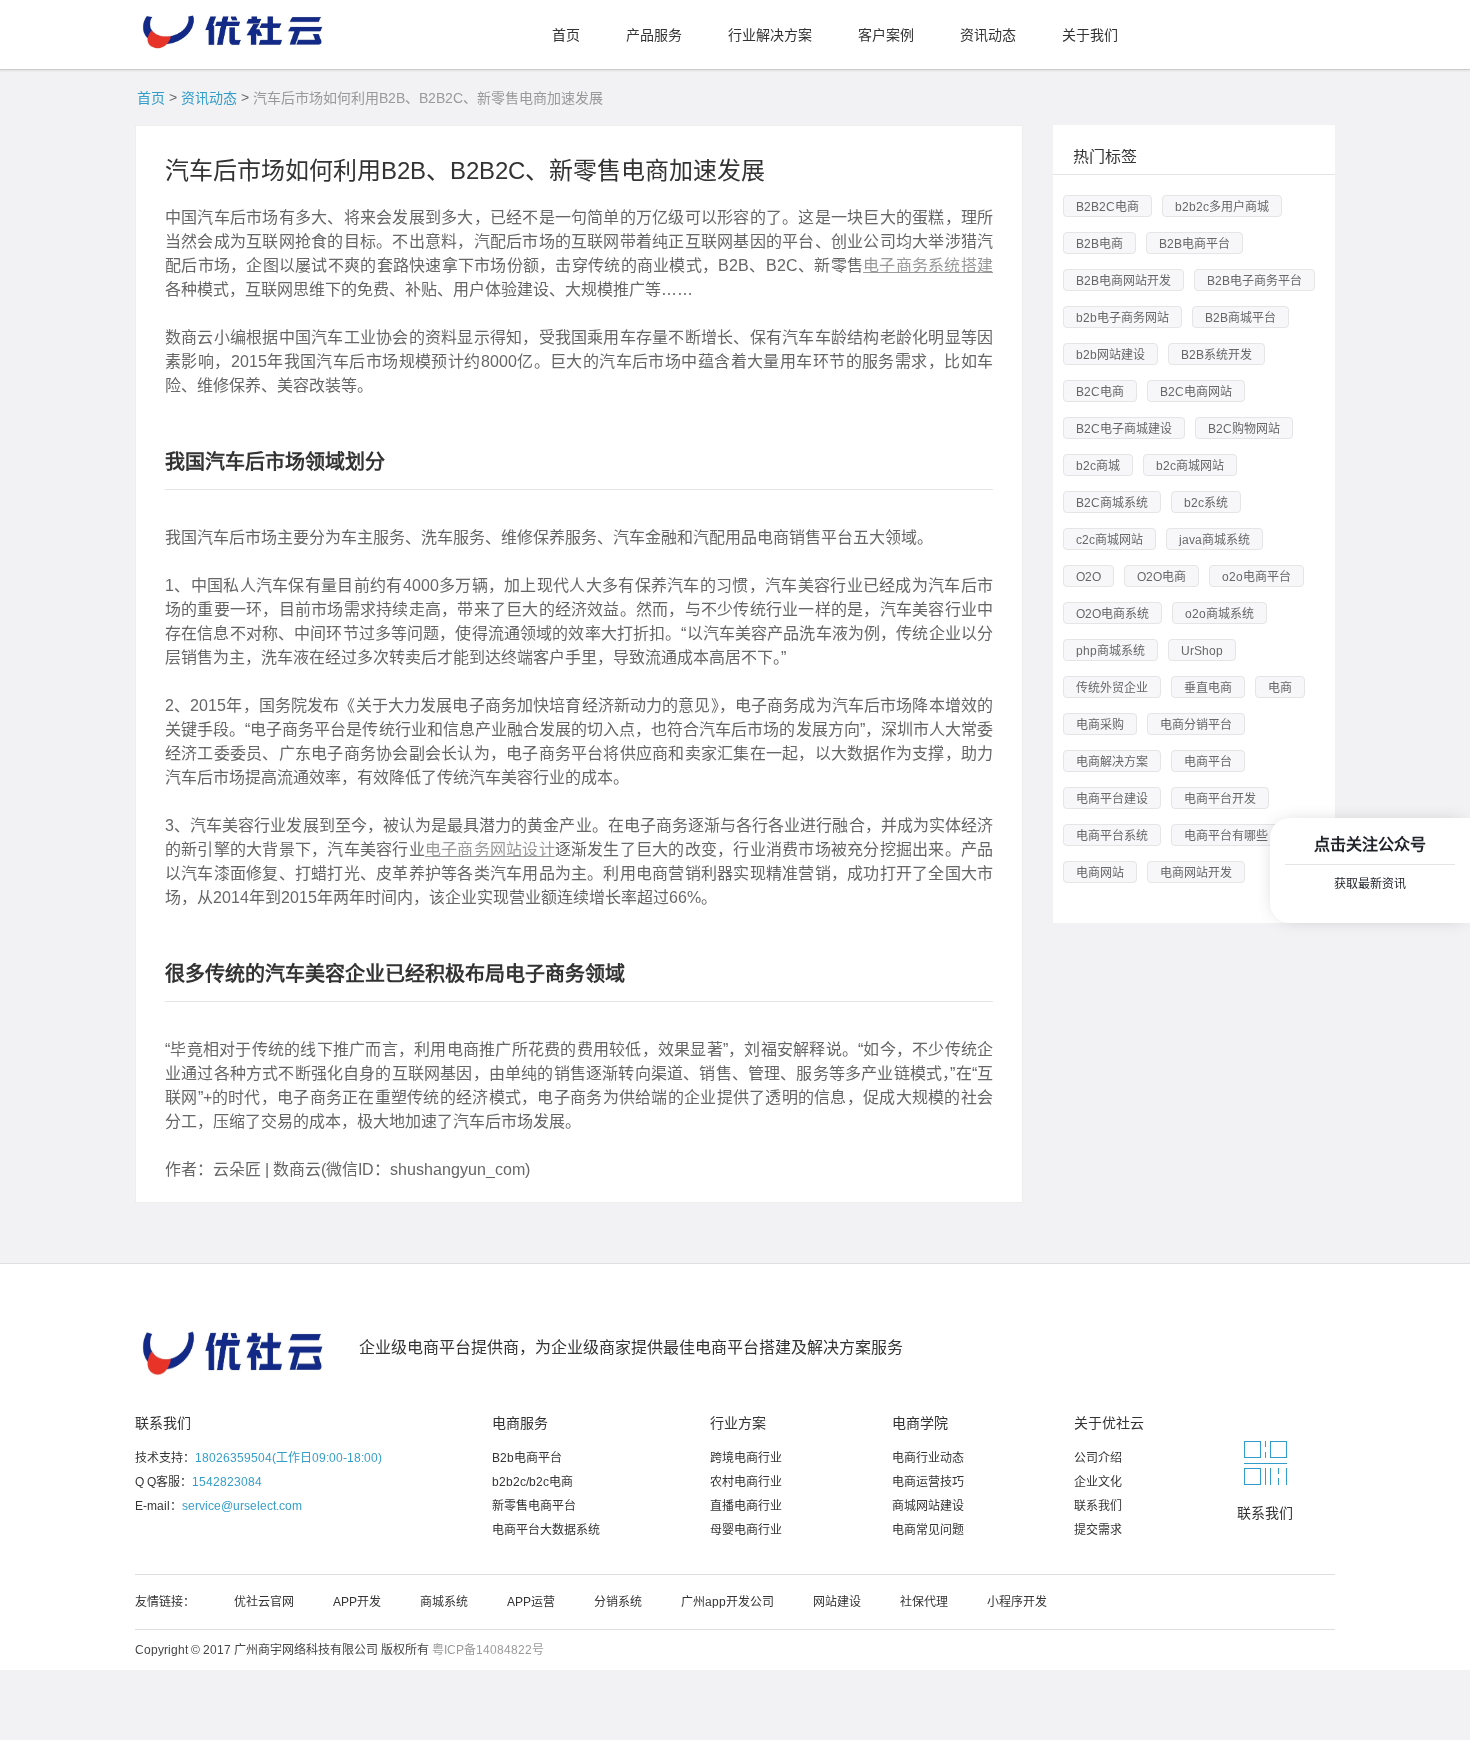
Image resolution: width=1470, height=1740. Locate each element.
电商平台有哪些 (1226, 836)
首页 (151, 98)
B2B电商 (1099, 244)
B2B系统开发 (1216, 355)
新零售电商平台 (534, 1506)
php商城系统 (1110, 651)
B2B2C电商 (1107, 207)
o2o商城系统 (1219, 614)
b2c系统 (1206, 503)
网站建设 (837, 1602)
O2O (1088, 577)
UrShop (1202, 651)
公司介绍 (1098, 1458)
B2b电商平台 (527, 1458)
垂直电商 (1208, 688)
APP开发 (357, 1602)
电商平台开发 (1220, 799)
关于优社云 (1109, 1423)
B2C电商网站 (1196, 392)
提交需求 (1098, 1530)
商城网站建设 (928, 1506)
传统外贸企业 (1112, 688)
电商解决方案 (1112, 762)
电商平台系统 (1112, 836)
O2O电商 (1161, 577)
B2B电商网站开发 (1123, 281)
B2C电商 (1100, 392)
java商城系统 (1214, 540)
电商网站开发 (1196, 873)
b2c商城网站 (1190, 466)
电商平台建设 (1112, 799)
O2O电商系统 (1112, 614)
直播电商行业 (746, 1506)
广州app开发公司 (727, 1602)
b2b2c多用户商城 (1222, 207)
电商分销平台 (1196, 725)
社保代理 (924, 1602)
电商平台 (1208, 762)
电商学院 (920, 1423)
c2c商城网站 (1109, 540)
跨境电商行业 (746, 1458)
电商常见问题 (928, 1530)
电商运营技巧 (928, 1482)
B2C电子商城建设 (1124, 429)
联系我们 (163, 1423)
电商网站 (1100, 873)
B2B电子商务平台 (1254, 281)
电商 (1280, 688)
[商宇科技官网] (235, 26)
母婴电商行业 (746, 1530)
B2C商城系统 (1112, 503)
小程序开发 (1017, 1602)
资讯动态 (209, 98)
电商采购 (1100, 725)
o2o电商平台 (1256, 577)
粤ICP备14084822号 (488, 1650)
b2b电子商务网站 (1122, 318)
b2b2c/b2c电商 (532, 1482)
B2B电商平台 (1194, 244)
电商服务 (520, 1423)
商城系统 (444, 1602)
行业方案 (738, 1423)
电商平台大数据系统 (546, 1530)
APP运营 (531, 1602)
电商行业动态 (928, 1458)
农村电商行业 (746, 1482)
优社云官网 (264, 1602)
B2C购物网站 (1244, 429)
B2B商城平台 (1240, 318)
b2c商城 (1098, 466)
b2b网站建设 (1110, 355)
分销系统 (618, 1602)
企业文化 (1098, 1482)
